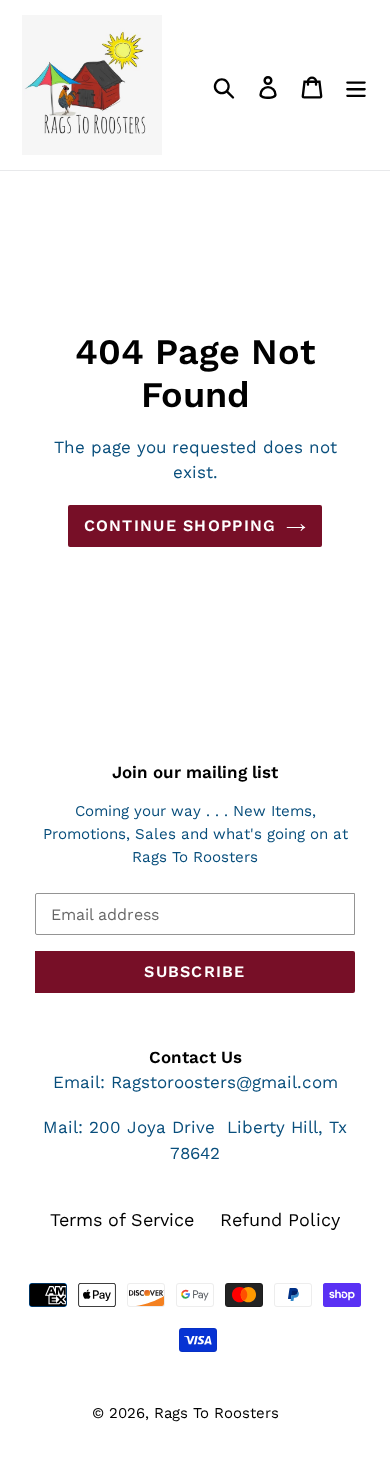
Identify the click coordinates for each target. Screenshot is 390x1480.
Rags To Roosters (216, 1413)
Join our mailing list (195, 772)
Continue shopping (180, 525)
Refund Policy (280, 1219)
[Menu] (356, 85)
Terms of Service (122, 1219)
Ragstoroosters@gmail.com (224, 1082)
